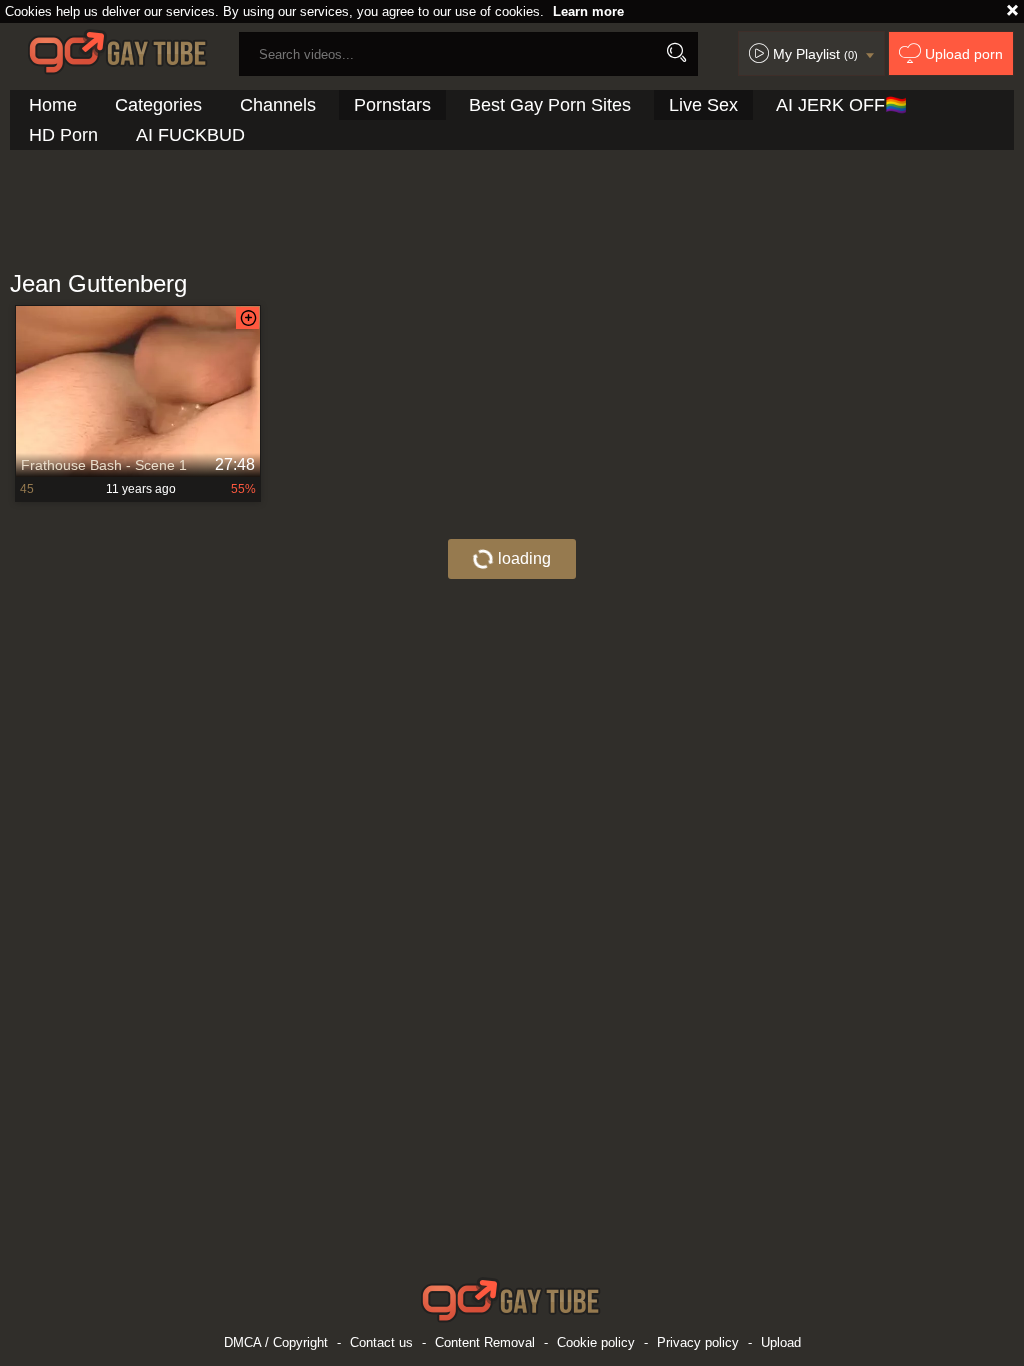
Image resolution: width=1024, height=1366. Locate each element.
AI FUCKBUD (190, 135)
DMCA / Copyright (276, 1342)
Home (53, 105)
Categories (158, 105)
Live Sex (703, 105)
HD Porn (63, 135)
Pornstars (392, 105)
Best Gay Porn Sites (550, 105)
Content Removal (485, 1342)
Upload (781, 1342)
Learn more (588, 11)
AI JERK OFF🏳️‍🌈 (841, 105)
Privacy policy (698, 1342)
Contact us (381, 1342)
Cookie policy (596, 1342)
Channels (278, 105)
